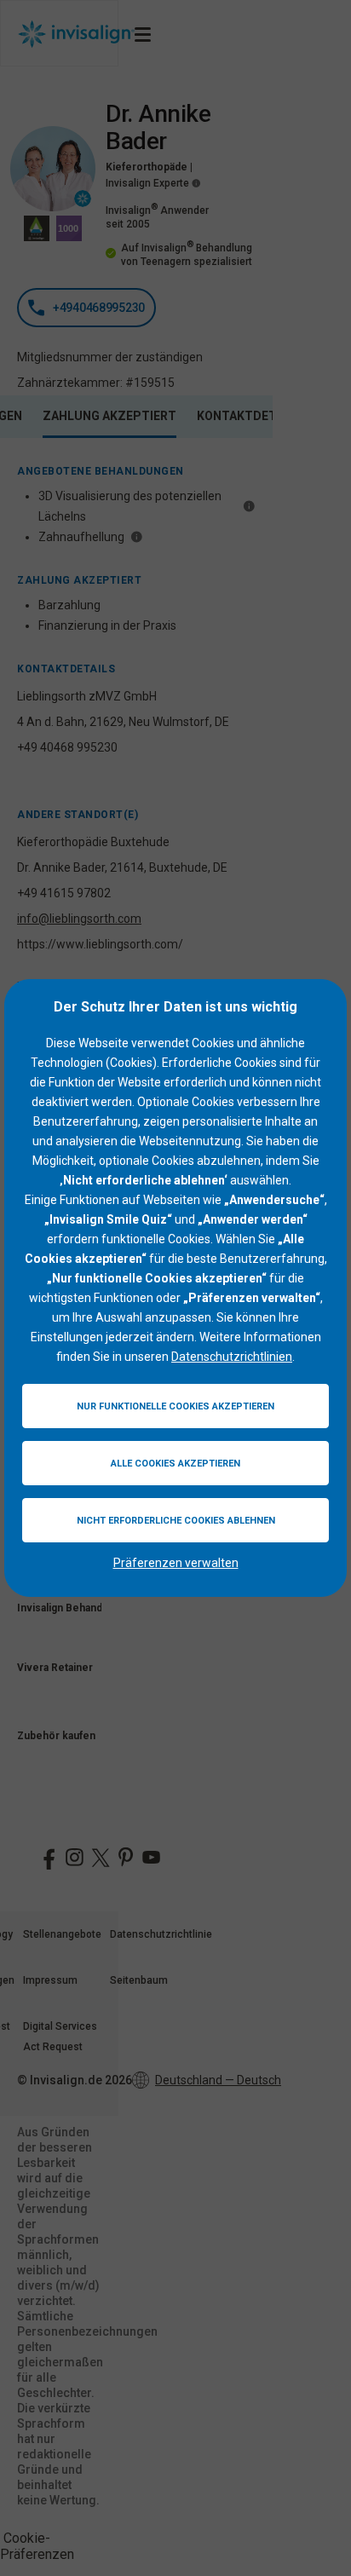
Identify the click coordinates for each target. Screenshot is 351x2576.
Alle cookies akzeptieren (175, 1464)
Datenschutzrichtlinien (232, 1357)
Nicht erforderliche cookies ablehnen (176, 1521)
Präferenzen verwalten (176, 1563)
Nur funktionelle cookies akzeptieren (175, 1406)
